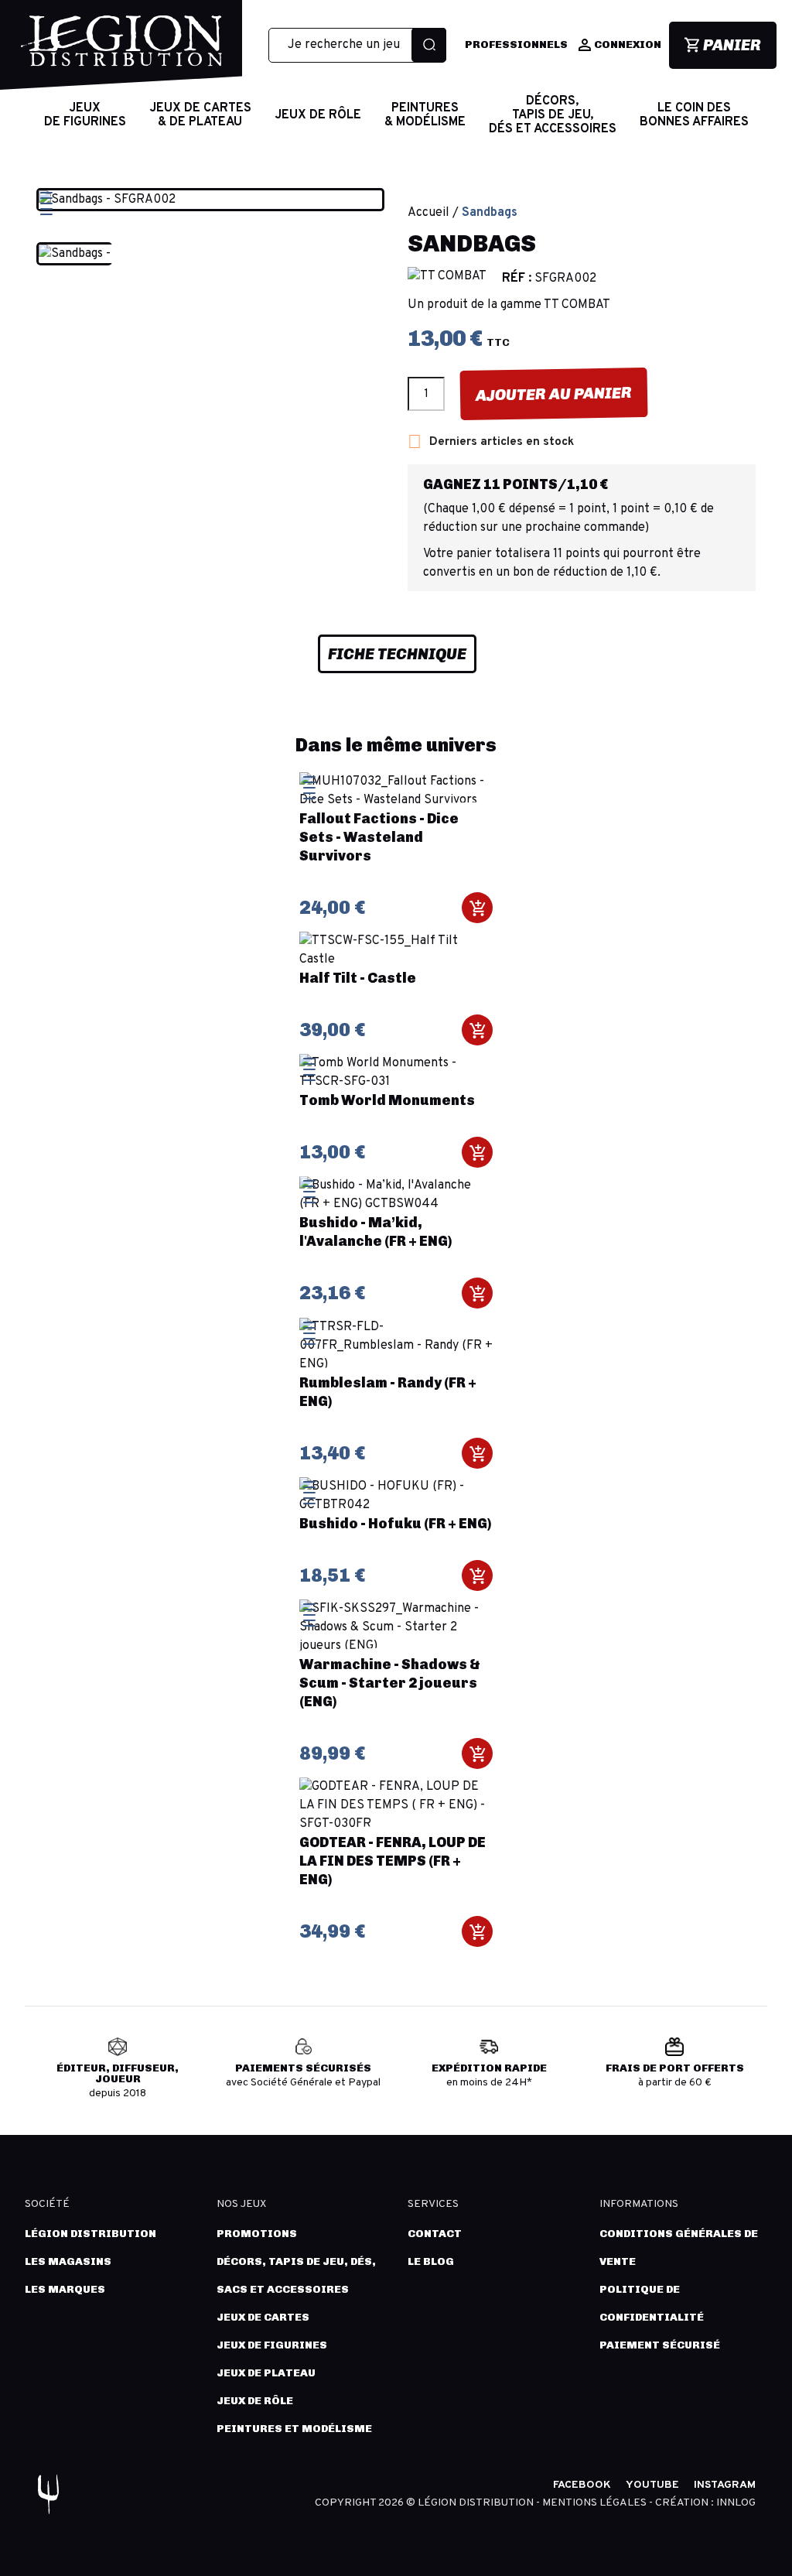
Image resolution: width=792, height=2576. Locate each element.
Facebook (582, 2485)
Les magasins (68, 2261)
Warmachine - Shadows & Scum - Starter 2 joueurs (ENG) (390, 1683)
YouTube (652, 2485)
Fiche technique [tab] (397, 654)
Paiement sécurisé (660, 2345)
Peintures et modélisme (294, 2429)
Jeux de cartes (263, 2317)
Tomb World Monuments (387, 1100)
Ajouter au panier (554, 394)
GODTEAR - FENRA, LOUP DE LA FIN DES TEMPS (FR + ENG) (393, 1861)
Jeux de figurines (272, 2345)
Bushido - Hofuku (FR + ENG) (395, 1524)
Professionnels (516, 44)
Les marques (65, 2289)
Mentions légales (596, 2503)
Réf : (517, 279)
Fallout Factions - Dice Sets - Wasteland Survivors (379, 837)
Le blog (431, 2261)
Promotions (257, 2234)
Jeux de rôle (255, 2401)
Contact (435, 2234)
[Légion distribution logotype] (121, 53)
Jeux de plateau (266, 2373)
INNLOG (736, 2503)
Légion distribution (90, 2234)
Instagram (725, 2485)
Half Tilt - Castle (358, 978)
